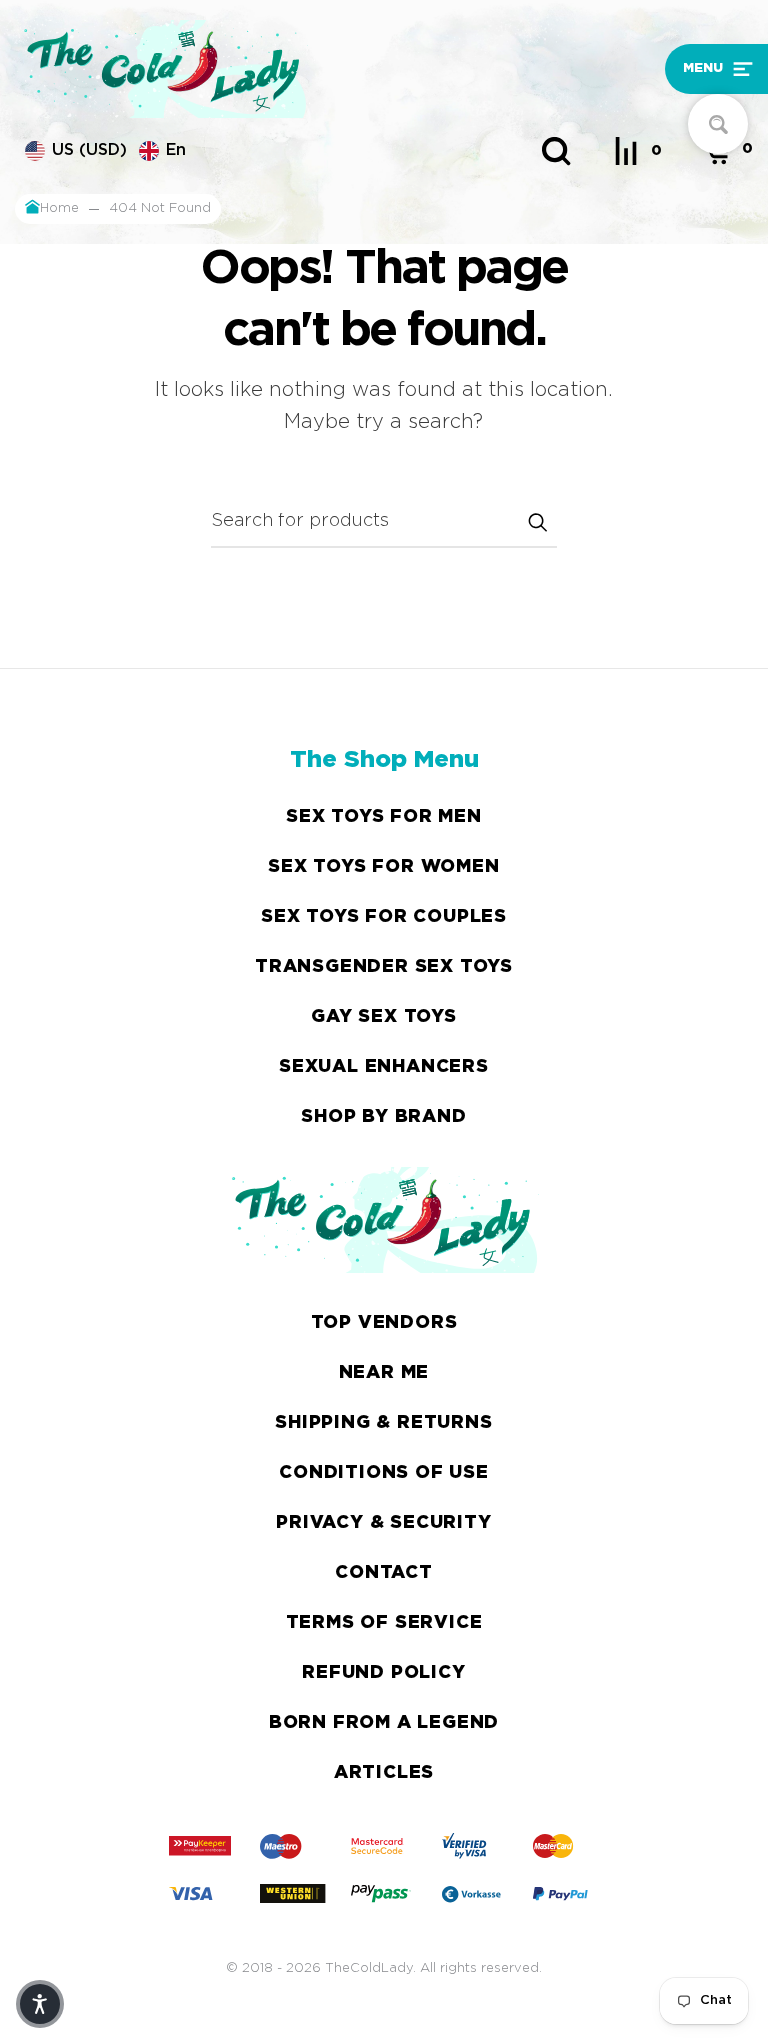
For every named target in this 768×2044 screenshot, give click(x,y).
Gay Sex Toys (384, 1017)
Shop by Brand (383, 1117)
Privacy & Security (383, 1523)
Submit (537, 522)
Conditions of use (384, 1473)
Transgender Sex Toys (384, 967)
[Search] (556, 151)
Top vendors (384, 1323)
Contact (384, 1573)
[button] (665, 69)
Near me (384, 1373)
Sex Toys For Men (384, 817)
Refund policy (383, 1673)
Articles (384, 1773)
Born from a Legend (384, 1723)
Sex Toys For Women (383, 867)
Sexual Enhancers (384, 1067)
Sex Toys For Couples (384, 917)
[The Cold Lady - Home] (291, 69)
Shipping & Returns (383, 1423)
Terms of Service (384, 1623)
